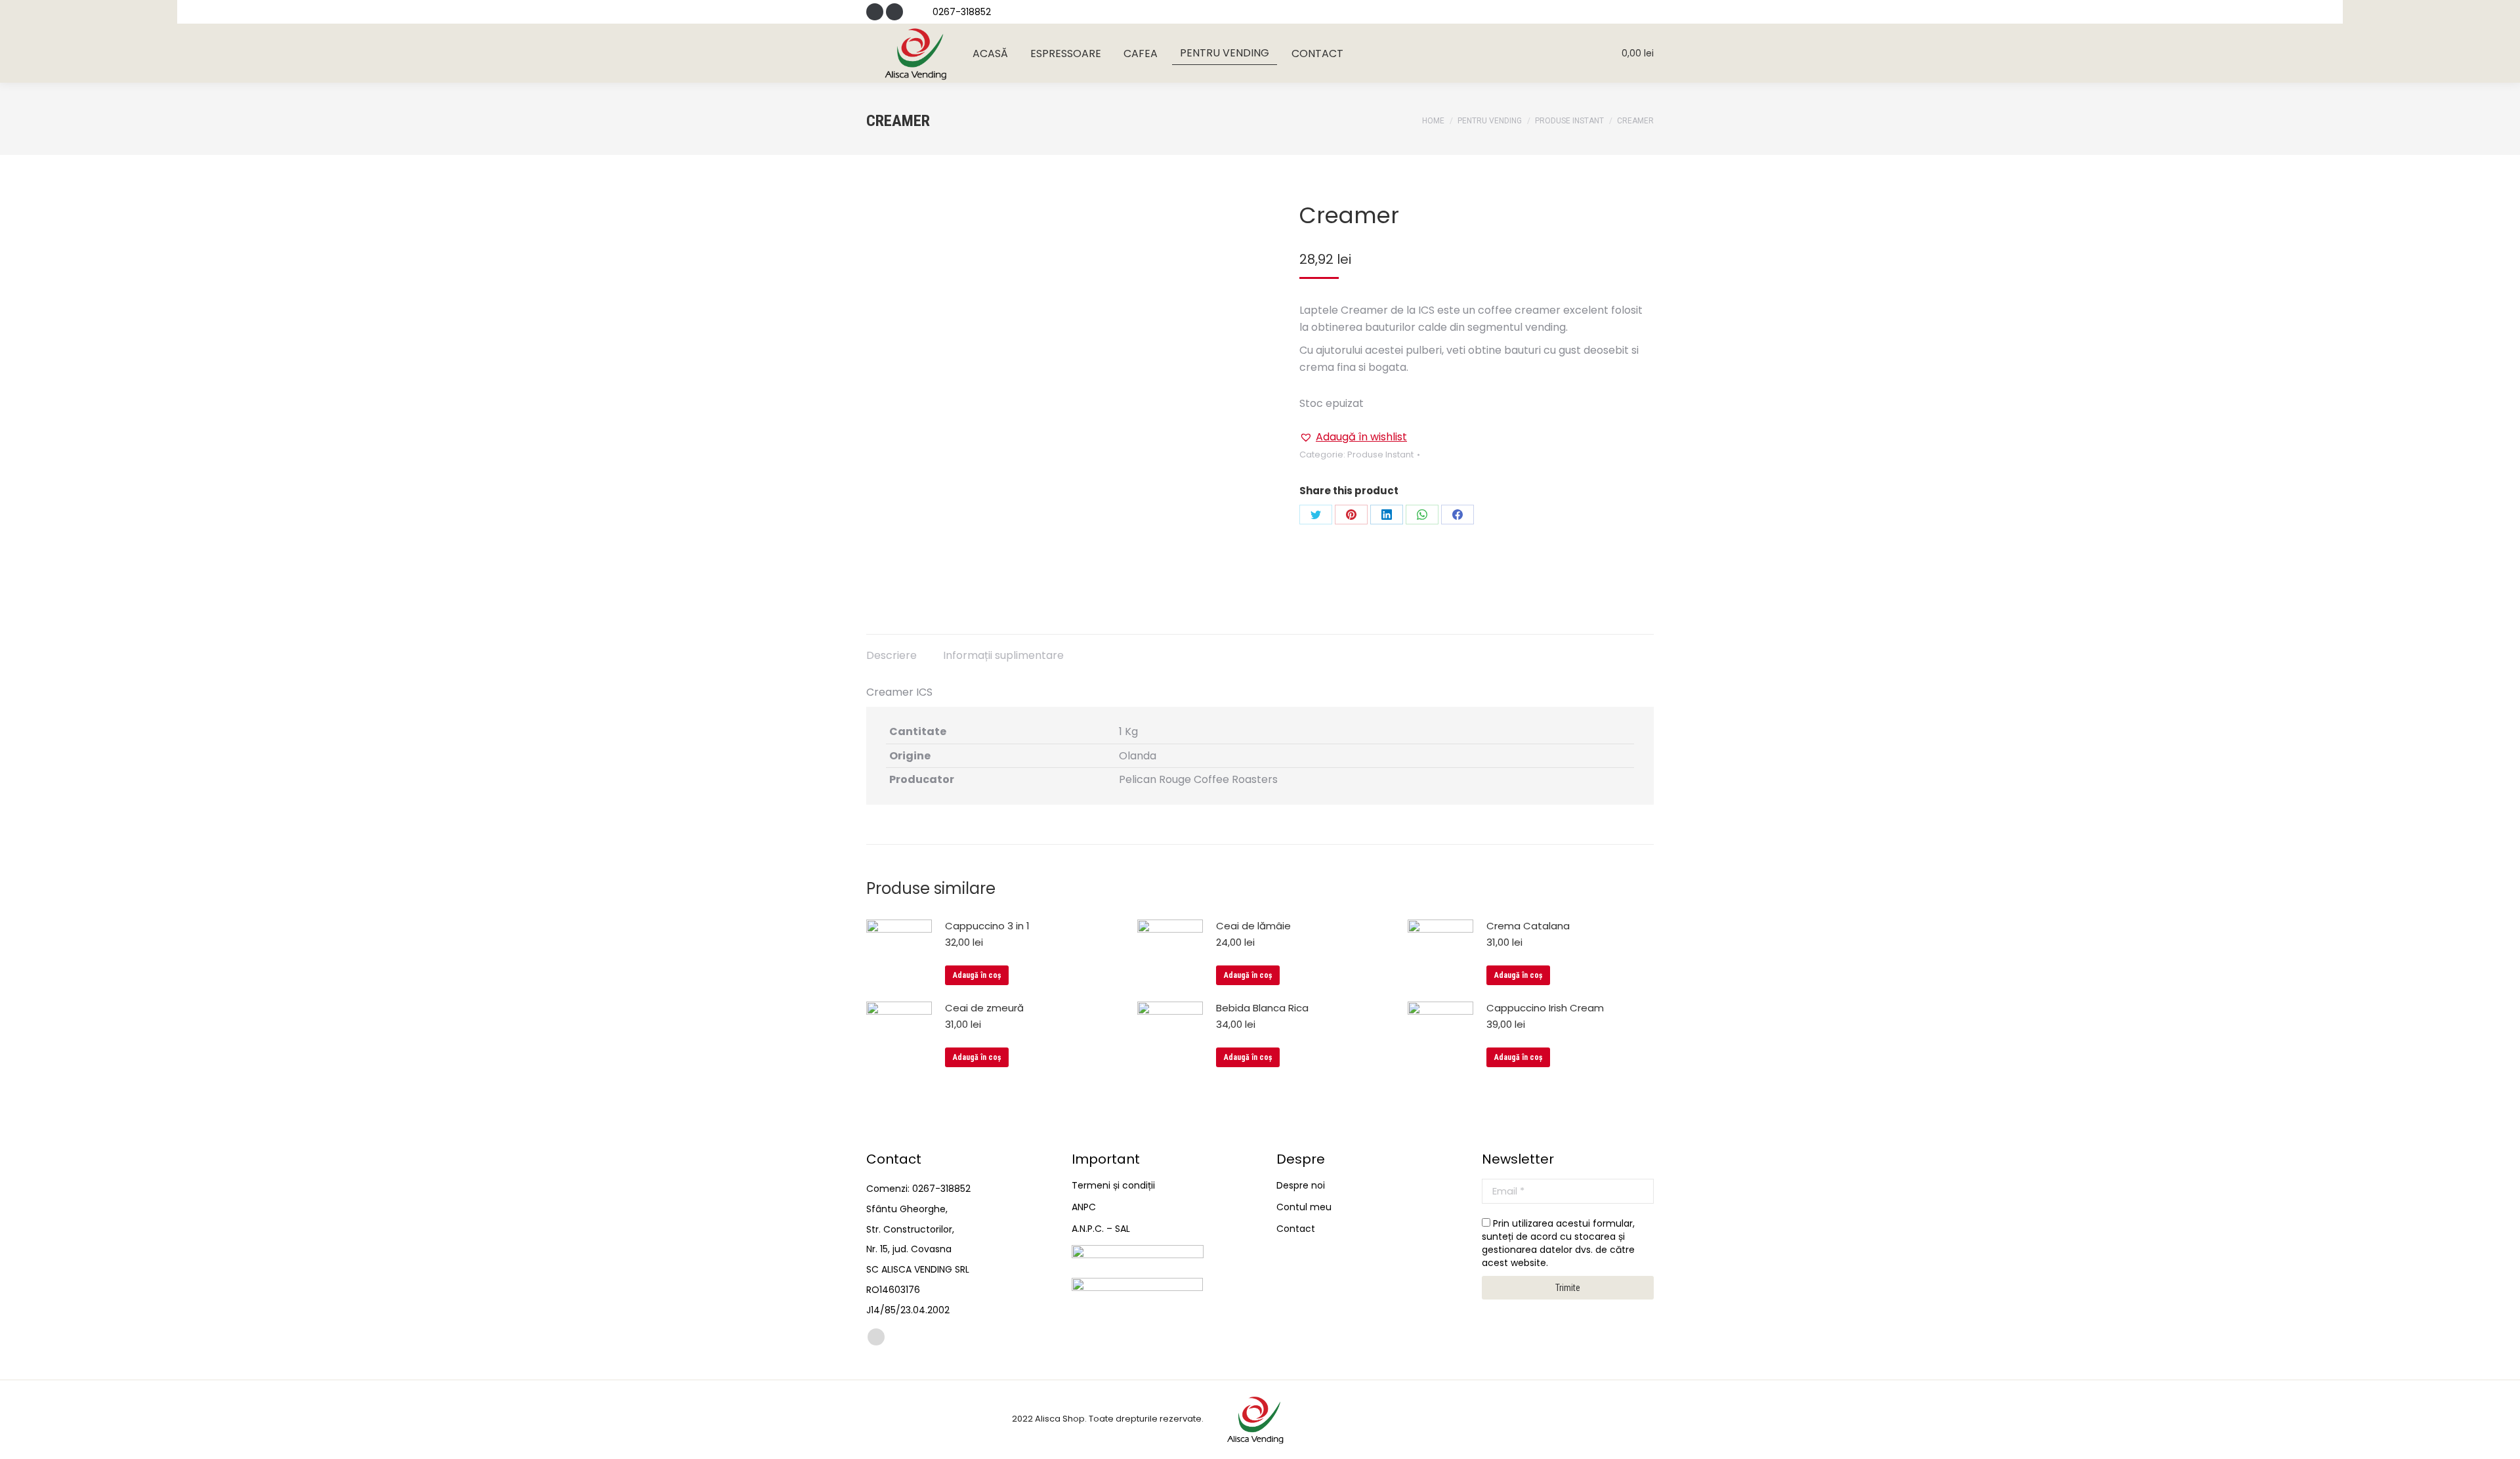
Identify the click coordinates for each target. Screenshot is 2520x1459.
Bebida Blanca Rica (1262, 1008)
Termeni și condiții (1113, 1185)
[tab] (892, 649)
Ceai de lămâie (1253, 926)
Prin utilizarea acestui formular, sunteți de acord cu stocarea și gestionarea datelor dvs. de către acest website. (1558, 1243)
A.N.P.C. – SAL (1101, 1229)
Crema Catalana (1528, 926)
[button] (1353, 437)
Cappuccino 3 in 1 (987, 926)
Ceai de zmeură (984, 1008)
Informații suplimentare (1003, 655)
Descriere (892, 655)
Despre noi (1301, 1185)
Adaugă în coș (977, 975)
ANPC (1084, 1207)
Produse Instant (1380, 455)
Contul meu (1304, 1207)
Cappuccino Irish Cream (1545, 1008)
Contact (1296, 1229)
